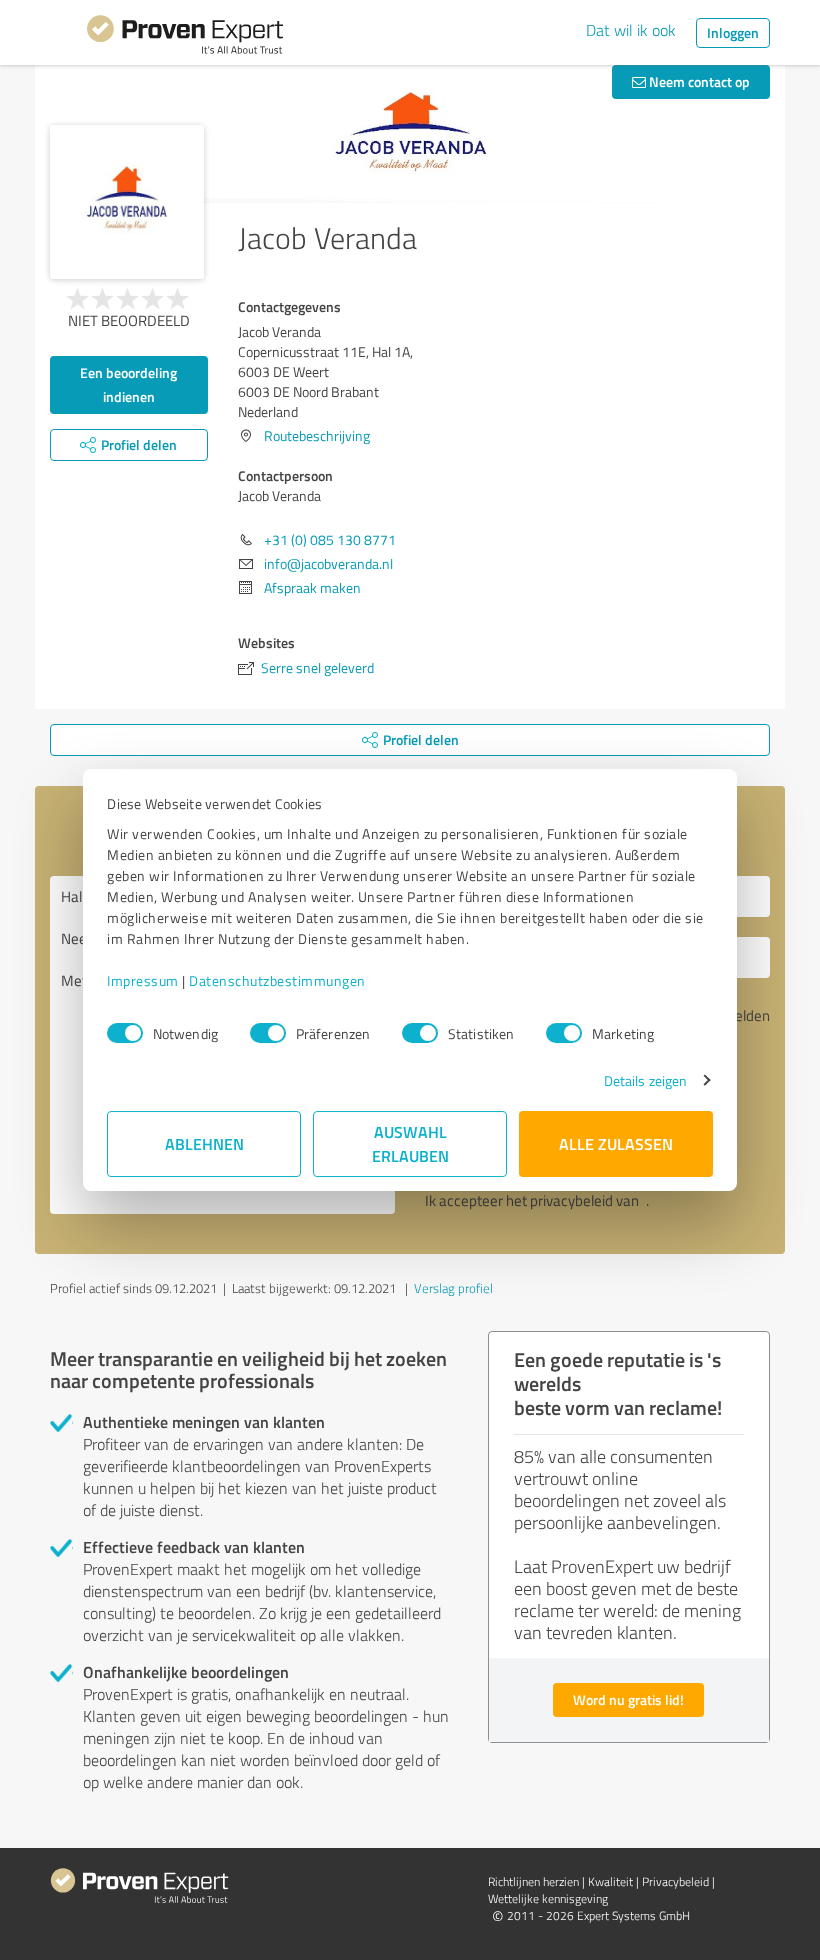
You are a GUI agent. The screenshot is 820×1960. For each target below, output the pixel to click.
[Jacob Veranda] (127, 202)
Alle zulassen (616, 1143)
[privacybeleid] (644, 1200)
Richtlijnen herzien (533, 1881)
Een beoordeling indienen (128, 384)
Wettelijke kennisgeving (548, 1898)
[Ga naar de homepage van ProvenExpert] (185, 38)
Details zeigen (645, 1080)
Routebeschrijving (317, 435)
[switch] (268, 1033)
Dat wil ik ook (631, 30)
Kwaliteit (610, 1881)
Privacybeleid (675, 1881)
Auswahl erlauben (410, 1143)
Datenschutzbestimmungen (277, 980)
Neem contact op (698, 81)
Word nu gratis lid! (628, 1699)
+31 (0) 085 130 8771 (330, 539)
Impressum (143, 980)
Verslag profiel (453, 1288)
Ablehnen (204, 1143)
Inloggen (733, 32)
